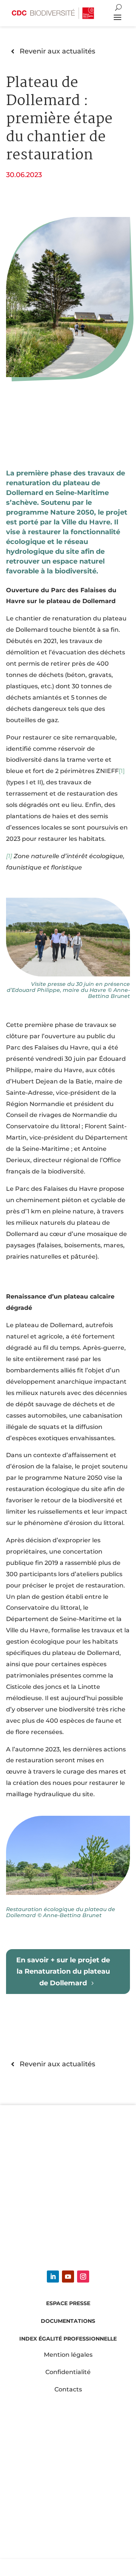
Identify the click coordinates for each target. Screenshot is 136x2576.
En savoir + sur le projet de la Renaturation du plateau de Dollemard (63, 1971)
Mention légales (68, 2355)
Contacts (68, 2389)
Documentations (68, 2321)
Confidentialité (68, 2372)
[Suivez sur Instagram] (83, 2277)
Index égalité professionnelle (68, 2339)
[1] (9, 856)
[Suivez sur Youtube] (68, 2277)
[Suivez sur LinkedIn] (53, 2277)
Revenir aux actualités (57, 51)
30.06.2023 (24, 175)
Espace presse (68, 2303)
